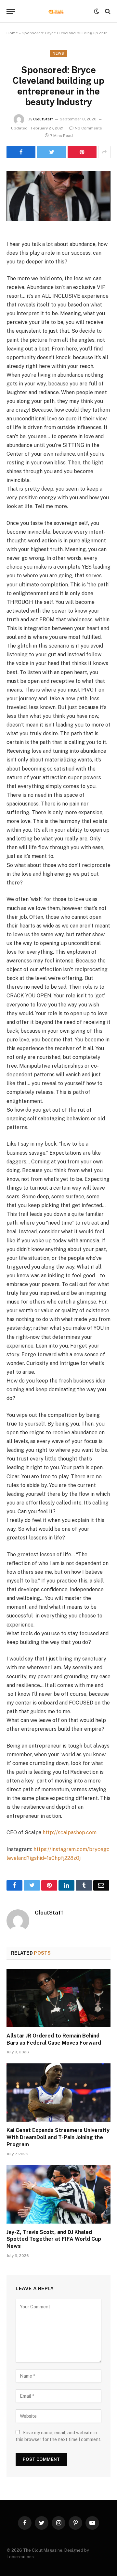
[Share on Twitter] (21, 152)
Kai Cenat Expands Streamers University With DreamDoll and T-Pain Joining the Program (58, 2137)
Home (12, 33)
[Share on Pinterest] (82, 152)
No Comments (88, 128)
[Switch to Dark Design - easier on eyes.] (97, 11)
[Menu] (11, 11)
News (58, 53)
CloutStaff (43, 119)
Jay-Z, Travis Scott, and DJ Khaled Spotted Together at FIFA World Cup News (54, 2239)
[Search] (107, 11)
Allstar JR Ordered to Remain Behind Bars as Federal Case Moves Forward (54, 2039)
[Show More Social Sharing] (104, 152)
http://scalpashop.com (70, 1832)
